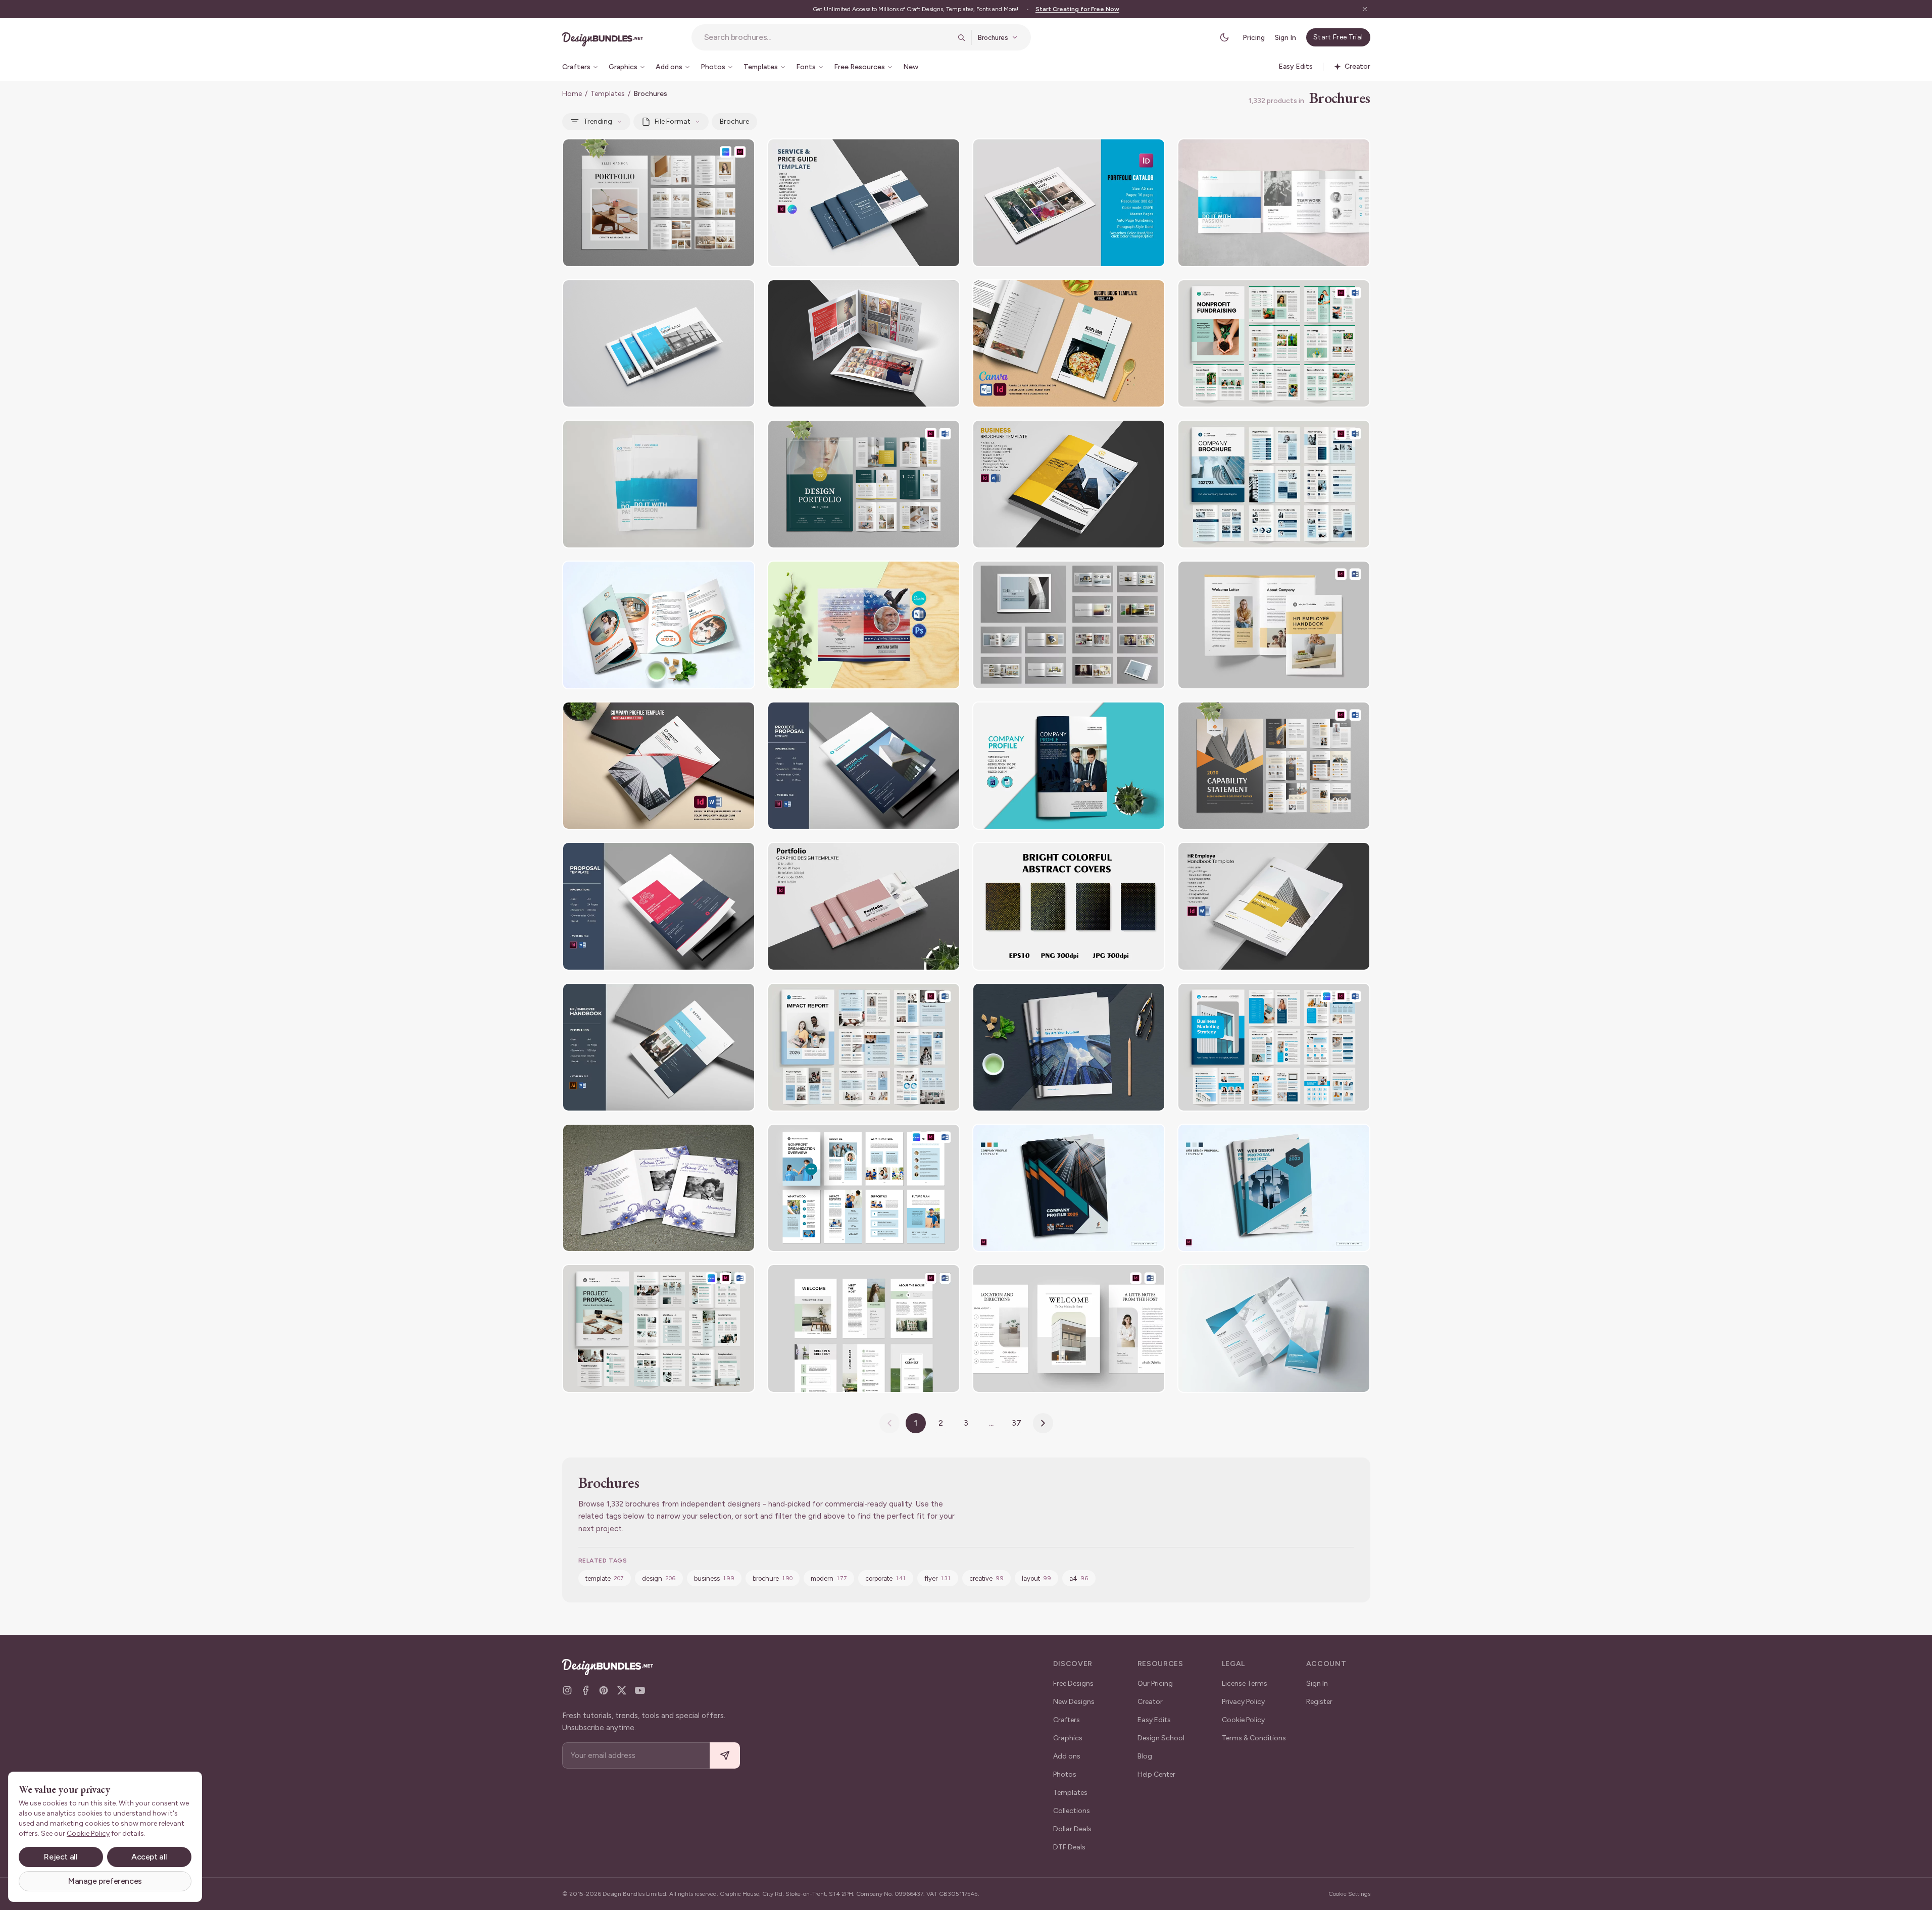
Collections (1072, 1811)
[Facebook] (585, 1690)
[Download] (720, 153)
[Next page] (1043, 1423)
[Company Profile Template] (1069, 1188)
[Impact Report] (864, 1047)
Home (572, 94)
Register (1319, 1702)
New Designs (1074, 1702)
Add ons (1067, 1756)
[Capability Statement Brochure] (1274, 766)
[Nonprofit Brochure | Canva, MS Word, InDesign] (864, 1188)
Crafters (1067, 1720)
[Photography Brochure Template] (864, 344)
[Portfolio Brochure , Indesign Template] (1069, 625)
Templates (608, 94)
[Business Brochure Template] (659, 344)
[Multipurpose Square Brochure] (1274, 203)
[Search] (961, 37)
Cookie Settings (1349, 1894)
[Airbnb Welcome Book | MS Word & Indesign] (864, 1328)
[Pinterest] (604, 1690)
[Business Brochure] (659, 484)
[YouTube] (640, 1690)
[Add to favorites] (741, 153)
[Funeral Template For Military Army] (864, 625)
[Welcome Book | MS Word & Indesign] (1069, 1328)
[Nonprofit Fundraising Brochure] (1274, 344)
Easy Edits (1154, 1720)
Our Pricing (1155, 1683)
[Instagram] (567, 1690)
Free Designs (1073, 1683)
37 (1017, 1423)
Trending (598, 121)
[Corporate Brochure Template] (1069, 484)
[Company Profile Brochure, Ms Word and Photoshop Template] (1069, 766)
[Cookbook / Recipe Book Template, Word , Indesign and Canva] (1069, 344)
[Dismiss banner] (1365, 9)
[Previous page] (889, 1423)
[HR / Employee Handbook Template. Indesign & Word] (1274, 906)
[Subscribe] (725, 1756)
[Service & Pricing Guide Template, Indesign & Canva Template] (864, 203)
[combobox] (828, 37)
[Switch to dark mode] (1224, 37)
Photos (1065, 1774)
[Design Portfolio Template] (864, 484)
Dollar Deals (1072, 1829)
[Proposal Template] (1274, 1188)
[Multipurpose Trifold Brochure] (1274, 1328)
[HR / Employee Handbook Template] (659, 1047)
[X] (622, 1690)
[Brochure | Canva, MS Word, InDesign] (1274, 1047)
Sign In (1285, 38)
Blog (1145, 1756)
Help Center (1156, 1774)
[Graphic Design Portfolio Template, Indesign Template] (864, 906)
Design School (1161, 1738)
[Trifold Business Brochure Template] (659, 625)
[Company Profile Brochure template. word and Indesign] (659, 766)
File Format (673, 121)
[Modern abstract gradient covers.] (1069, 906)
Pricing (1254, 38)
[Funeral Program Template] (659, 1188)
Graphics (1068, 1738)
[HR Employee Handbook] (1274, 625)
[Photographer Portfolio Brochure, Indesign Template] (1069, 203)
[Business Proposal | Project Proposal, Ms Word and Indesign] (864, 766)
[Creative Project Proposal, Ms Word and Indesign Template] (659, 906)
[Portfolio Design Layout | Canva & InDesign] (659, 203)
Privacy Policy (1243, 1702)
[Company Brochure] (1274, 484)
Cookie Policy (1243, 1720)
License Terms (1245, 1683)
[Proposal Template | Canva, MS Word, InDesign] (659, 1328)
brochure (734, 121)
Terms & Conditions (1254, 1738)
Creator (1150, 1702)
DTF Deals (1069, 1847)
